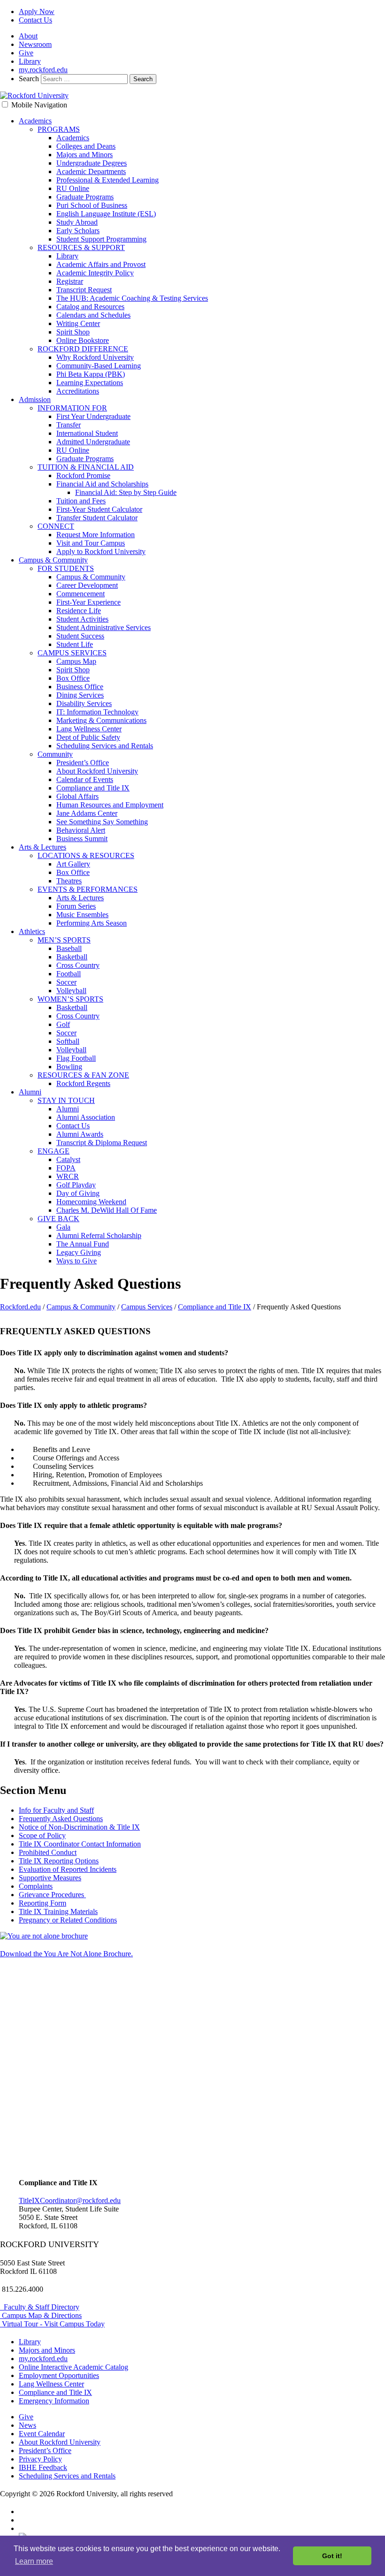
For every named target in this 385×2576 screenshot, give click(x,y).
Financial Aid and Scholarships (102, 484)
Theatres (69, 881)
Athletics (32, 931)
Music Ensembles (82, 915)
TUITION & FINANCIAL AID (86, 467)
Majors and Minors (85, 155)
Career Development (87, 585)
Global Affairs (77, 796)
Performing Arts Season (92, 923)
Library (30, 61)
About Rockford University (97, 771)
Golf (63, 1024)
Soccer (66, 982)
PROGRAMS (59, 129)
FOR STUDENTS (66, 568)
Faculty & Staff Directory (40, 2307)
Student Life (75, 644)
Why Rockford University (95, 357)
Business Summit (82, 839)
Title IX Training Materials (58, 1911)
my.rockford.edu (43, 70)
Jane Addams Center (87, 813)
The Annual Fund (83, 1244)
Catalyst (68, 1159)
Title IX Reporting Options (59, 1861)
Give (26, 53)
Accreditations (78, 391)
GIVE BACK (58, 1219)
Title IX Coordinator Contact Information (80, 1844)
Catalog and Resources (90, 307)
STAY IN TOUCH (66, 1100)
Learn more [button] (34, 2561)
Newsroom (35, 44)
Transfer (69, 425)
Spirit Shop (73, 332)
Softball (68, 1041)
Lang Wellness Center (89, 729)
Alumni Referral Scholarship (99, 1235)
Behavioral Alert (81, 830)
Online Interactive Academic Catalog (73, 2367)
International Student (87, 433)
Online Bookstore (83, 340)
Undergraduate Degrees (92, 163)
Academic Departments (91, 171)
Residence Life (79, 611)
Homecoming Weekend (91, 1202)
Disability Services (84, 703)
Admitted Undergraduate (93, 442)
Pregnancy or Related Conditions (68, 1920)
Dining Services (80, 695)
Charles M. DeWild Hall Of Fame (107, 1210)
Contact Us (35, 20)
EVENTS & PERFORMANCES (88, 889)
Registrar (70, 281)
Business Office (80, 687)
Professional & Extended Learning (108, 180)
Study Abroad (77, 222)
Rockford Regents (83, 1083)
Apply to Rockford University (101, 551)
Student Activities (82, 619)
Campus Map (76, 661)
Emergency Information (54, 2401)
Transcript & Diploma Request (102, 1143)
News (27, 2425)
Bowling (69, 1067)
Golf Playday (76, 1185)
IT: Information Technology (97, 712)
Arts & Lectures (42, 847)
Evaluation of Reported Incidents (68, 1869)
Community (55, 754)
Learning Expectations (90, 383)
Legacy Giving (79, 1252)
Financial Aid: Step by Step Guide (126, 492)
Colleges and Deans (86, 146)
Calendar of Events (85, 779)
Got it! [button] (332, 2556)
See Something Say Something (102, 822)
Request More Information (96, 535)
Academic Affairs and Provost (101, 264)
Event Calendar (42, 2434)
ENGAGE (54, 1151)
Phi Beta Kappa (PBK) (91, 374)
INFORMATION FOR (72, 408)
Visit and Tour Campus (91, 543)
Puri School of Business (92, 205)
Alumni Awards (80, 1134)
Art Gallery (73, 864)
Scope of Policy (42, 1835)
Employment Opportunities (59, 2375)
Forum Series (76, 906)
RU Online (73, 188)
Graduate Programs (85, 197)
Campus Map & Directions (41, 2315)
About (28, 36)
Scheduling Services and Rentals (105, 746)
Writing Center (78, 323)
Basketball (72, 957)
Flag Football (76, 1058)
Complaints (36, 1886)
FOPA (66, 1168)
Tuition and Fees (81, 501)
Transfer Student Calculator (97, 518)
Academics (35, 121)
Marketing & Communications (101, 720)
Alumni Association (86, 1117)
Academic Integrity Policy (95, 273)
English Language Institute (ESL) (106, 214)
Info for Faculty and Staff (56, 1810)
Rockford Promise (83, 475)
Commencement (81, 594)
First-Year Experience (89, 602)
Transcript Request (84, 290)
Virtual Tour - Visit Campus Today (52, 2324)
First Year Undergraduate (93, 416)
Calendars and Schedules (93, 315)
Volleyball (71, 991)
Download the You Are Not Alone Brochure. (66, 1954)
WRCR (68, 1176)
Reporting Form (42, 1903)
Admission (35, 399)
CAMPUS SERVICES (72, 653)
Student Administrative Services (104, 627)
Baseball (69, 948)
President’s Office (83, 763)
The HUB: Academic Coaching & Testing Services (132, 298)
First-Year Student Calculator (99, 509)
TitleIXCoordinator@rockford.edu (70, 2200)
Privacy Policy (40, 2459)
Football (69, 974)
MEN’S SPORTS (64, 940)
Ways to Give (77, 1261)
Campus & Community (53, 560)
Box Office (73, 678)
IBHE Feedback (43, 2467)
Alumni (30, 1092)
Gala (63, 1227)
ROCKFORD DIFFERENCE (83, 349)
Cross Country (78, 965)
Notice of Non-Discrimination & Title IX (79, 1827)
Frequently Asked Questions (61, 1819)
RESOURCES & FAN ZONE (83, 1075)
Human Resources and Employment (110, 805)
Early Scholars (78, 231)
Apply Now (37, 11)
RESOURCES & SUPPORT (81, 247)
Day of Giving (78, 1193)
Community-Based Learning (99, 366)
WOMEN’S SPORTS (70, 999)
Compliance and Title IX (93, 788)
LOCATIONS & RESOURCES (86, 855)
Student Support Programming (101, 239)
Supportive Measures (50, 1878)
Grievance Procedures (52, 1895)
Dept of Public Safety (88, 737)
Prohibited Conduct (48, 1852)
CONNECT (56, 526)
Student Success (80, 636)
